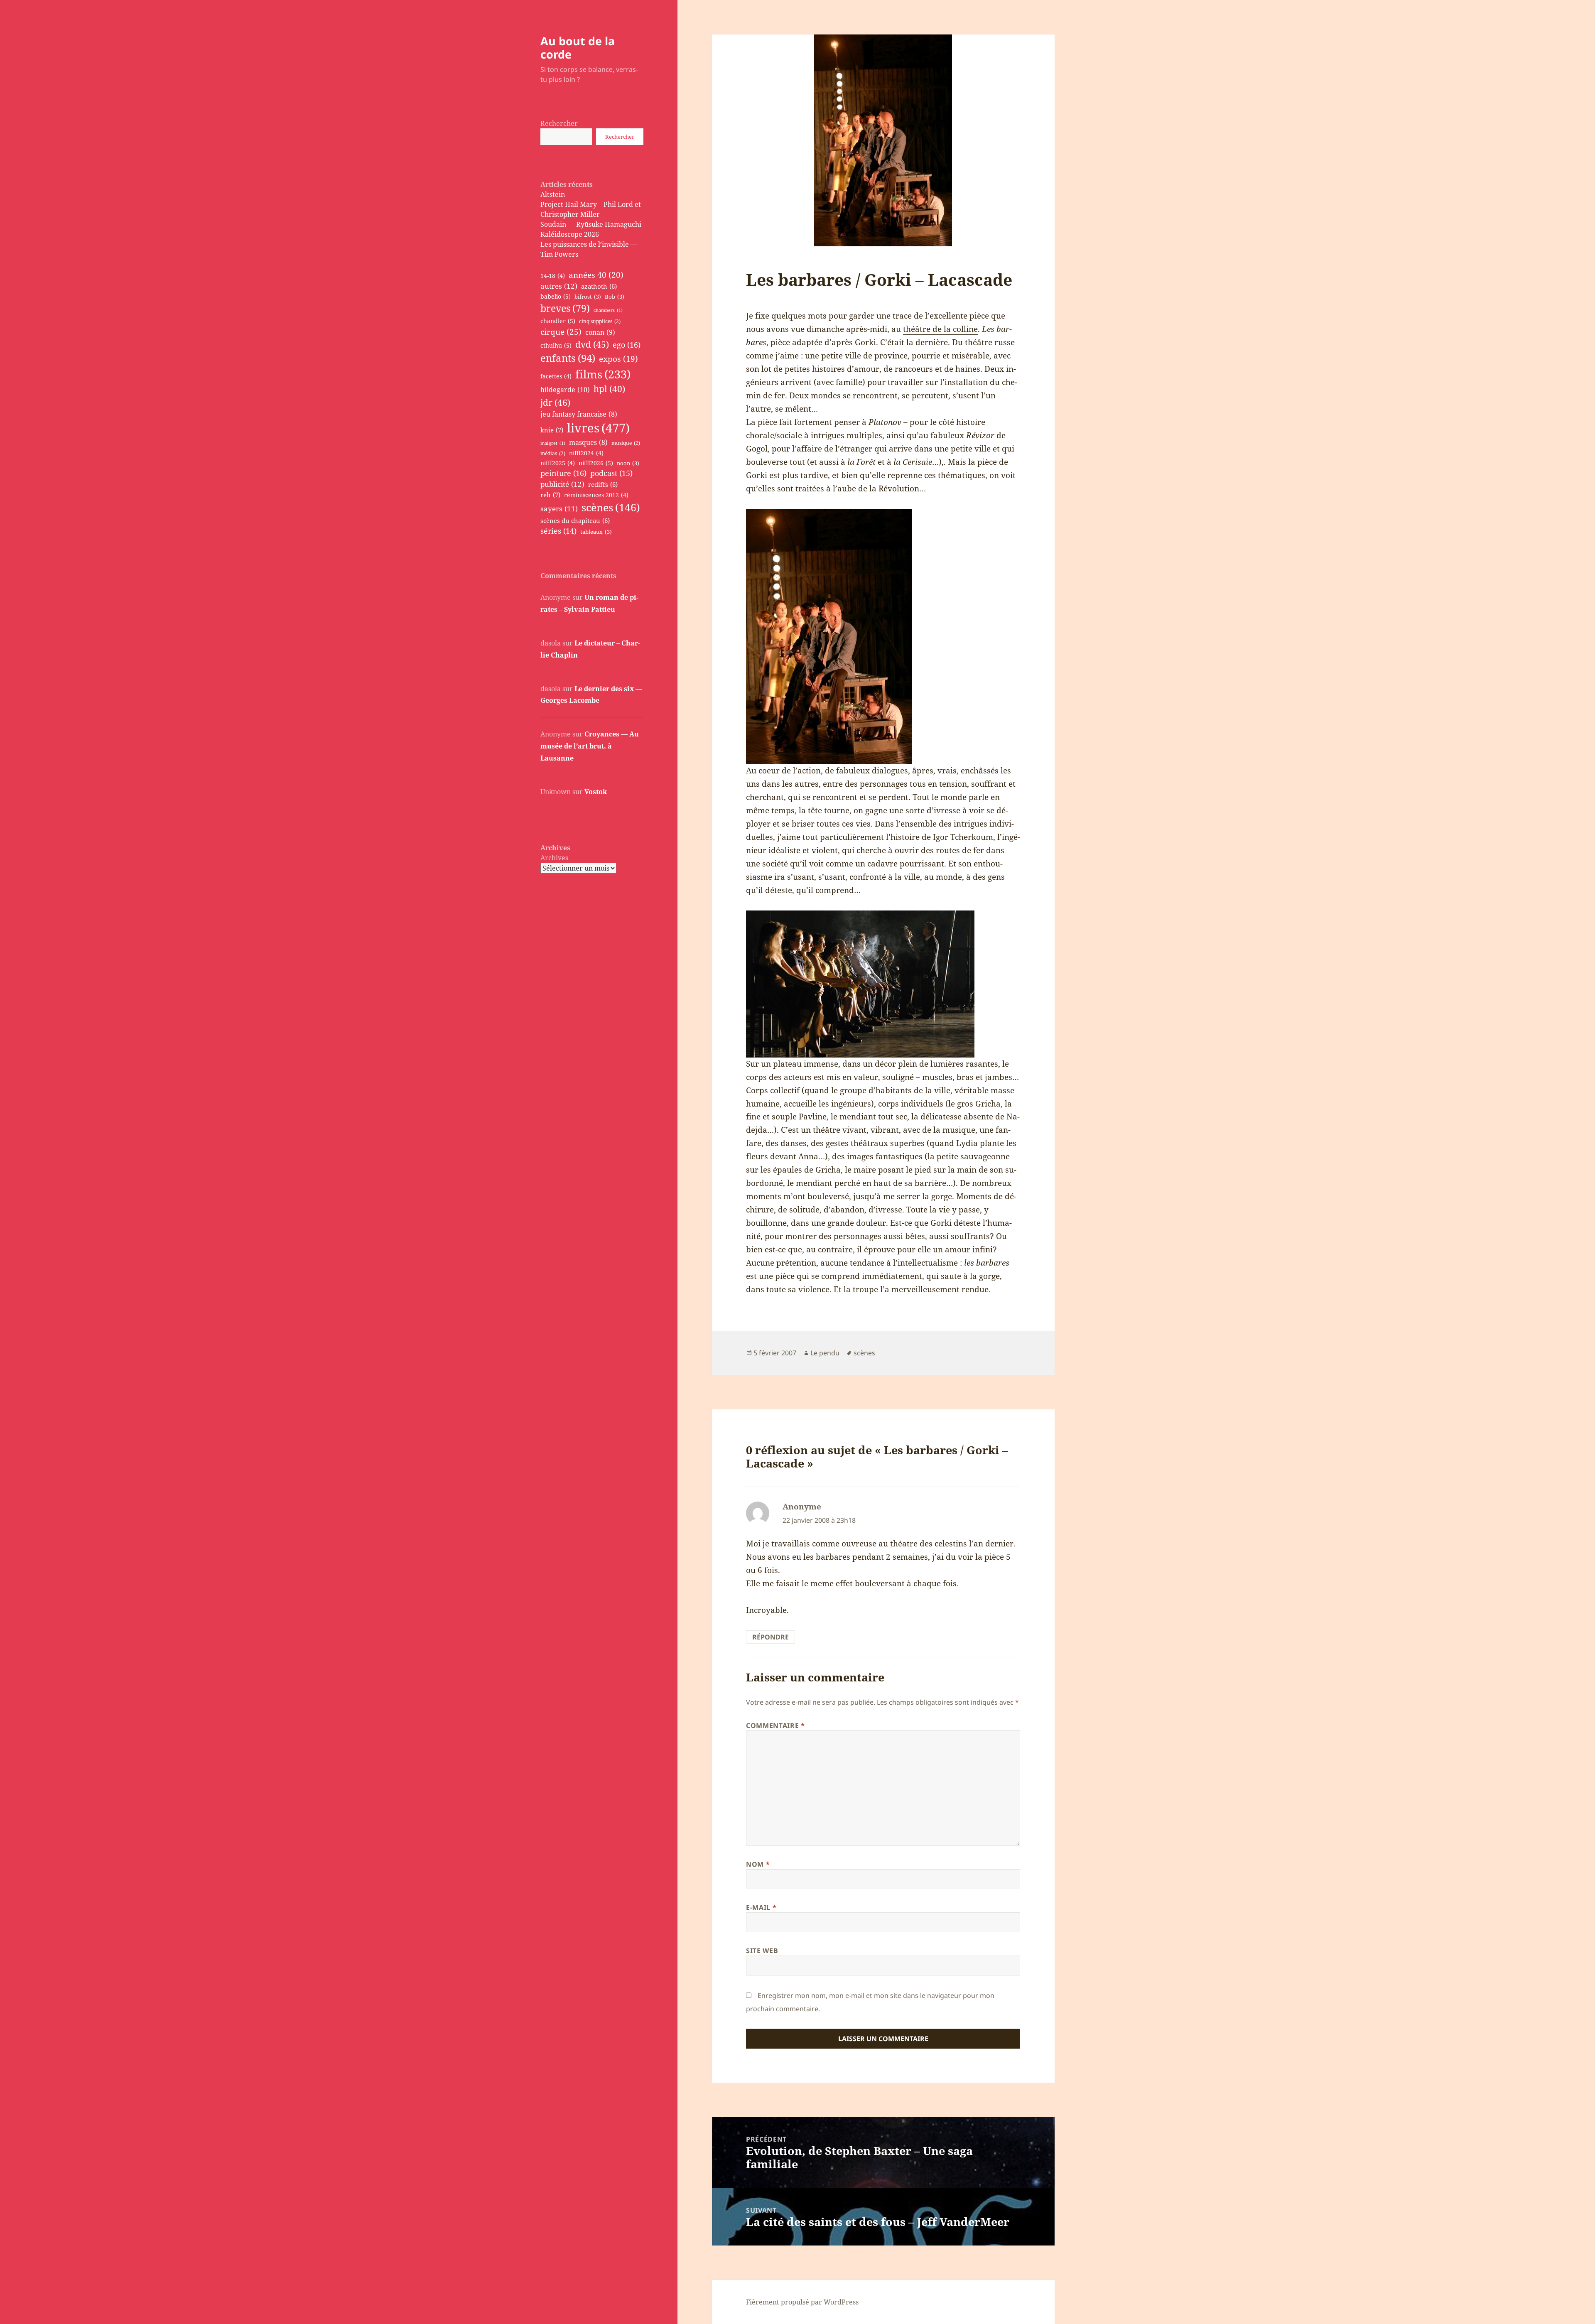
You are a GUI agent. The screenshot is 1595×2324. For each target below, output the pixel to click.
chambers (608, 310)
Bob (615, 297)
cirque (561, 332)
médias (553, 453)
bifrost (588, 297)
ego (627, 345)
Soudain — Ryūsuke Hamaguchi (591, 224)
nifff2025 (558, 463)
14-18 (553, 276)
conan (600, 332)
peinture (563, 473)
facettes (556, 376)
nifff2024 (586, 453)
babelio (556, 296)
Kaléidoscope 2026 (570, 234)
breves (565, 308)
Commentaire (775, 1725)
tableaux (596, 532)
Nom (758, 1864)
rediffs (603, 484)
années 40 (596, 275)
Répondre (771, 1637)
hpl (609, 389)
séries (558, 531)
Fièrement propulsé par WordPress (802, 2302)
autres (559, 286)
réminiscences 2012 (596, 495)
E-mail (761, 1907)
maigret (553, 443)
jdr (555, 402)
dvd (592, 344)
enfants (568, 358)
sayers (559, 509)
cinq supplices (600, 321)
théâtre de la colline (940, 329)
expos (618, 359)
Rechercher (559, 123)
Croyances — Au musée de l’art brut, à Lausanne (590, 746)
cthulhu (556, 345)
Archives (554, 858)
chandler (558, 321)
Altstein (553, 194)
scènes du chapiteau (575, 520)
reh (550, 495)
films (603, 374)
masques (588, 442)
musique (626, 443)
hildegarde (565, 389)
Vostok (596, 792)
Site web (762, 1951)
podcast (611, 473)
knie (552, 430)
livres (598, 428)
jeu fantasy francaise (579, 414)
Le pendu (825, 1353)
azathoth (599, 286)
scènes (611, 507)
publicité (562, 484)
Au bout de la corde (578, 48)
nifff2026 (596, 463)
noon (628, 463)
